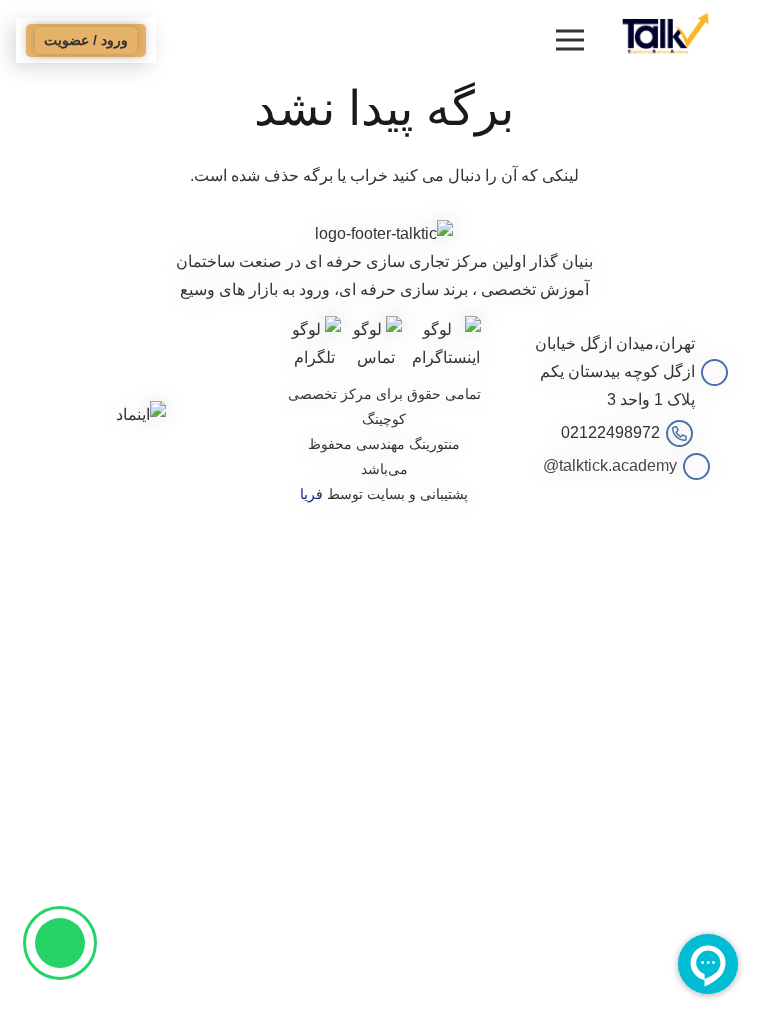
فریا (311, 494)
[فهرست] (570, 40)
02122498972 (610, 432)
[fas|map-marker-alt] (711, 372)
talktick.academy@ (610, 465)
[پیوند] (665, 32)
